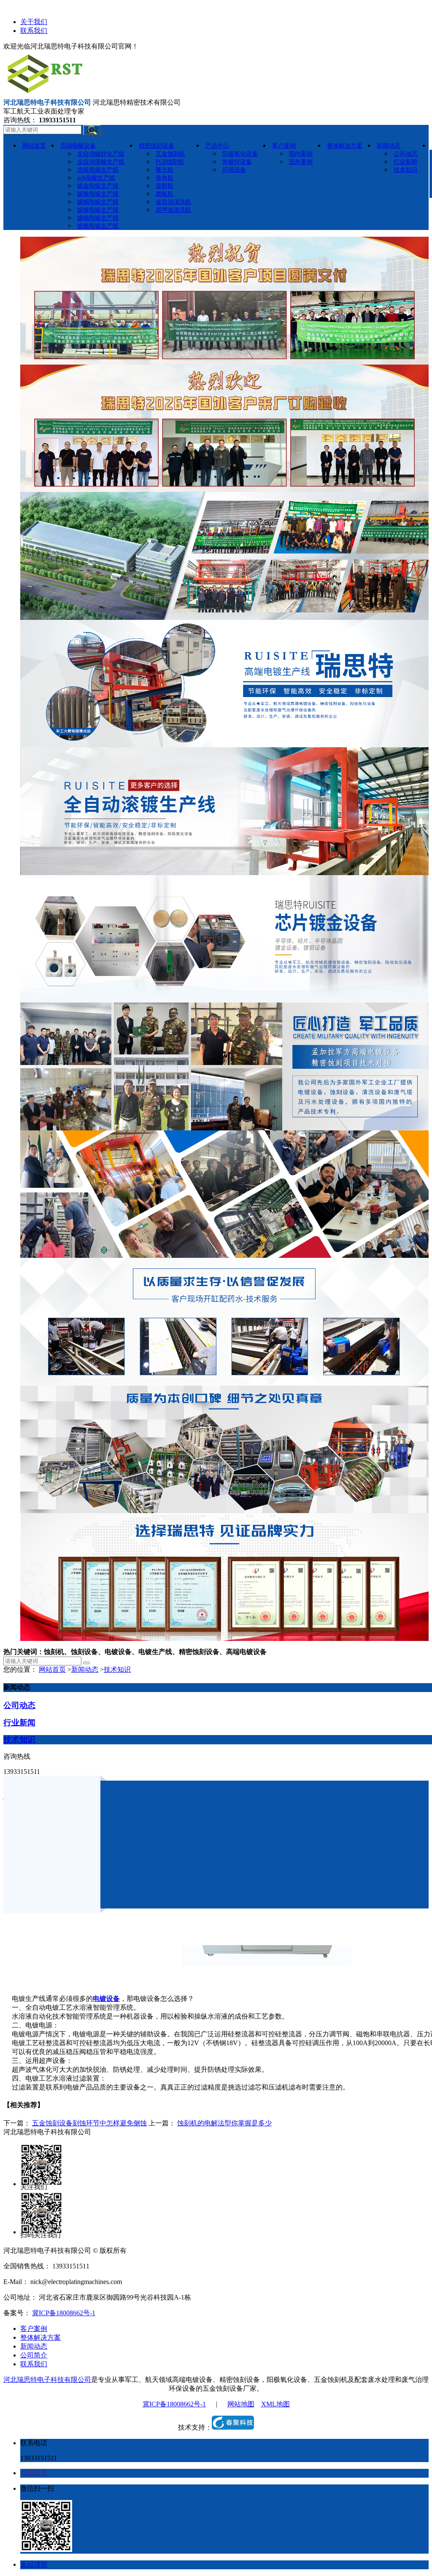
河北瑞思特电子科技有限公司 (47, 2380)
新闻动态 (85, 1669)
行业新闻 (19, 1723)
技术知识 (117, 1669)
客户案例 (34, 2329)
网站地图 (241, 2404)
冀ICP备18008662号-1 (64, 2313)
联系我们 (34, 31)
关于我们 (34, 22)
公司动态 (19, 1705)
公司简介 (34, 2355)
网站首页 (52, 1669)
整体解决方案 (40, 2337)
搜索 (92, 130)
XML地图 (275, 2404)
